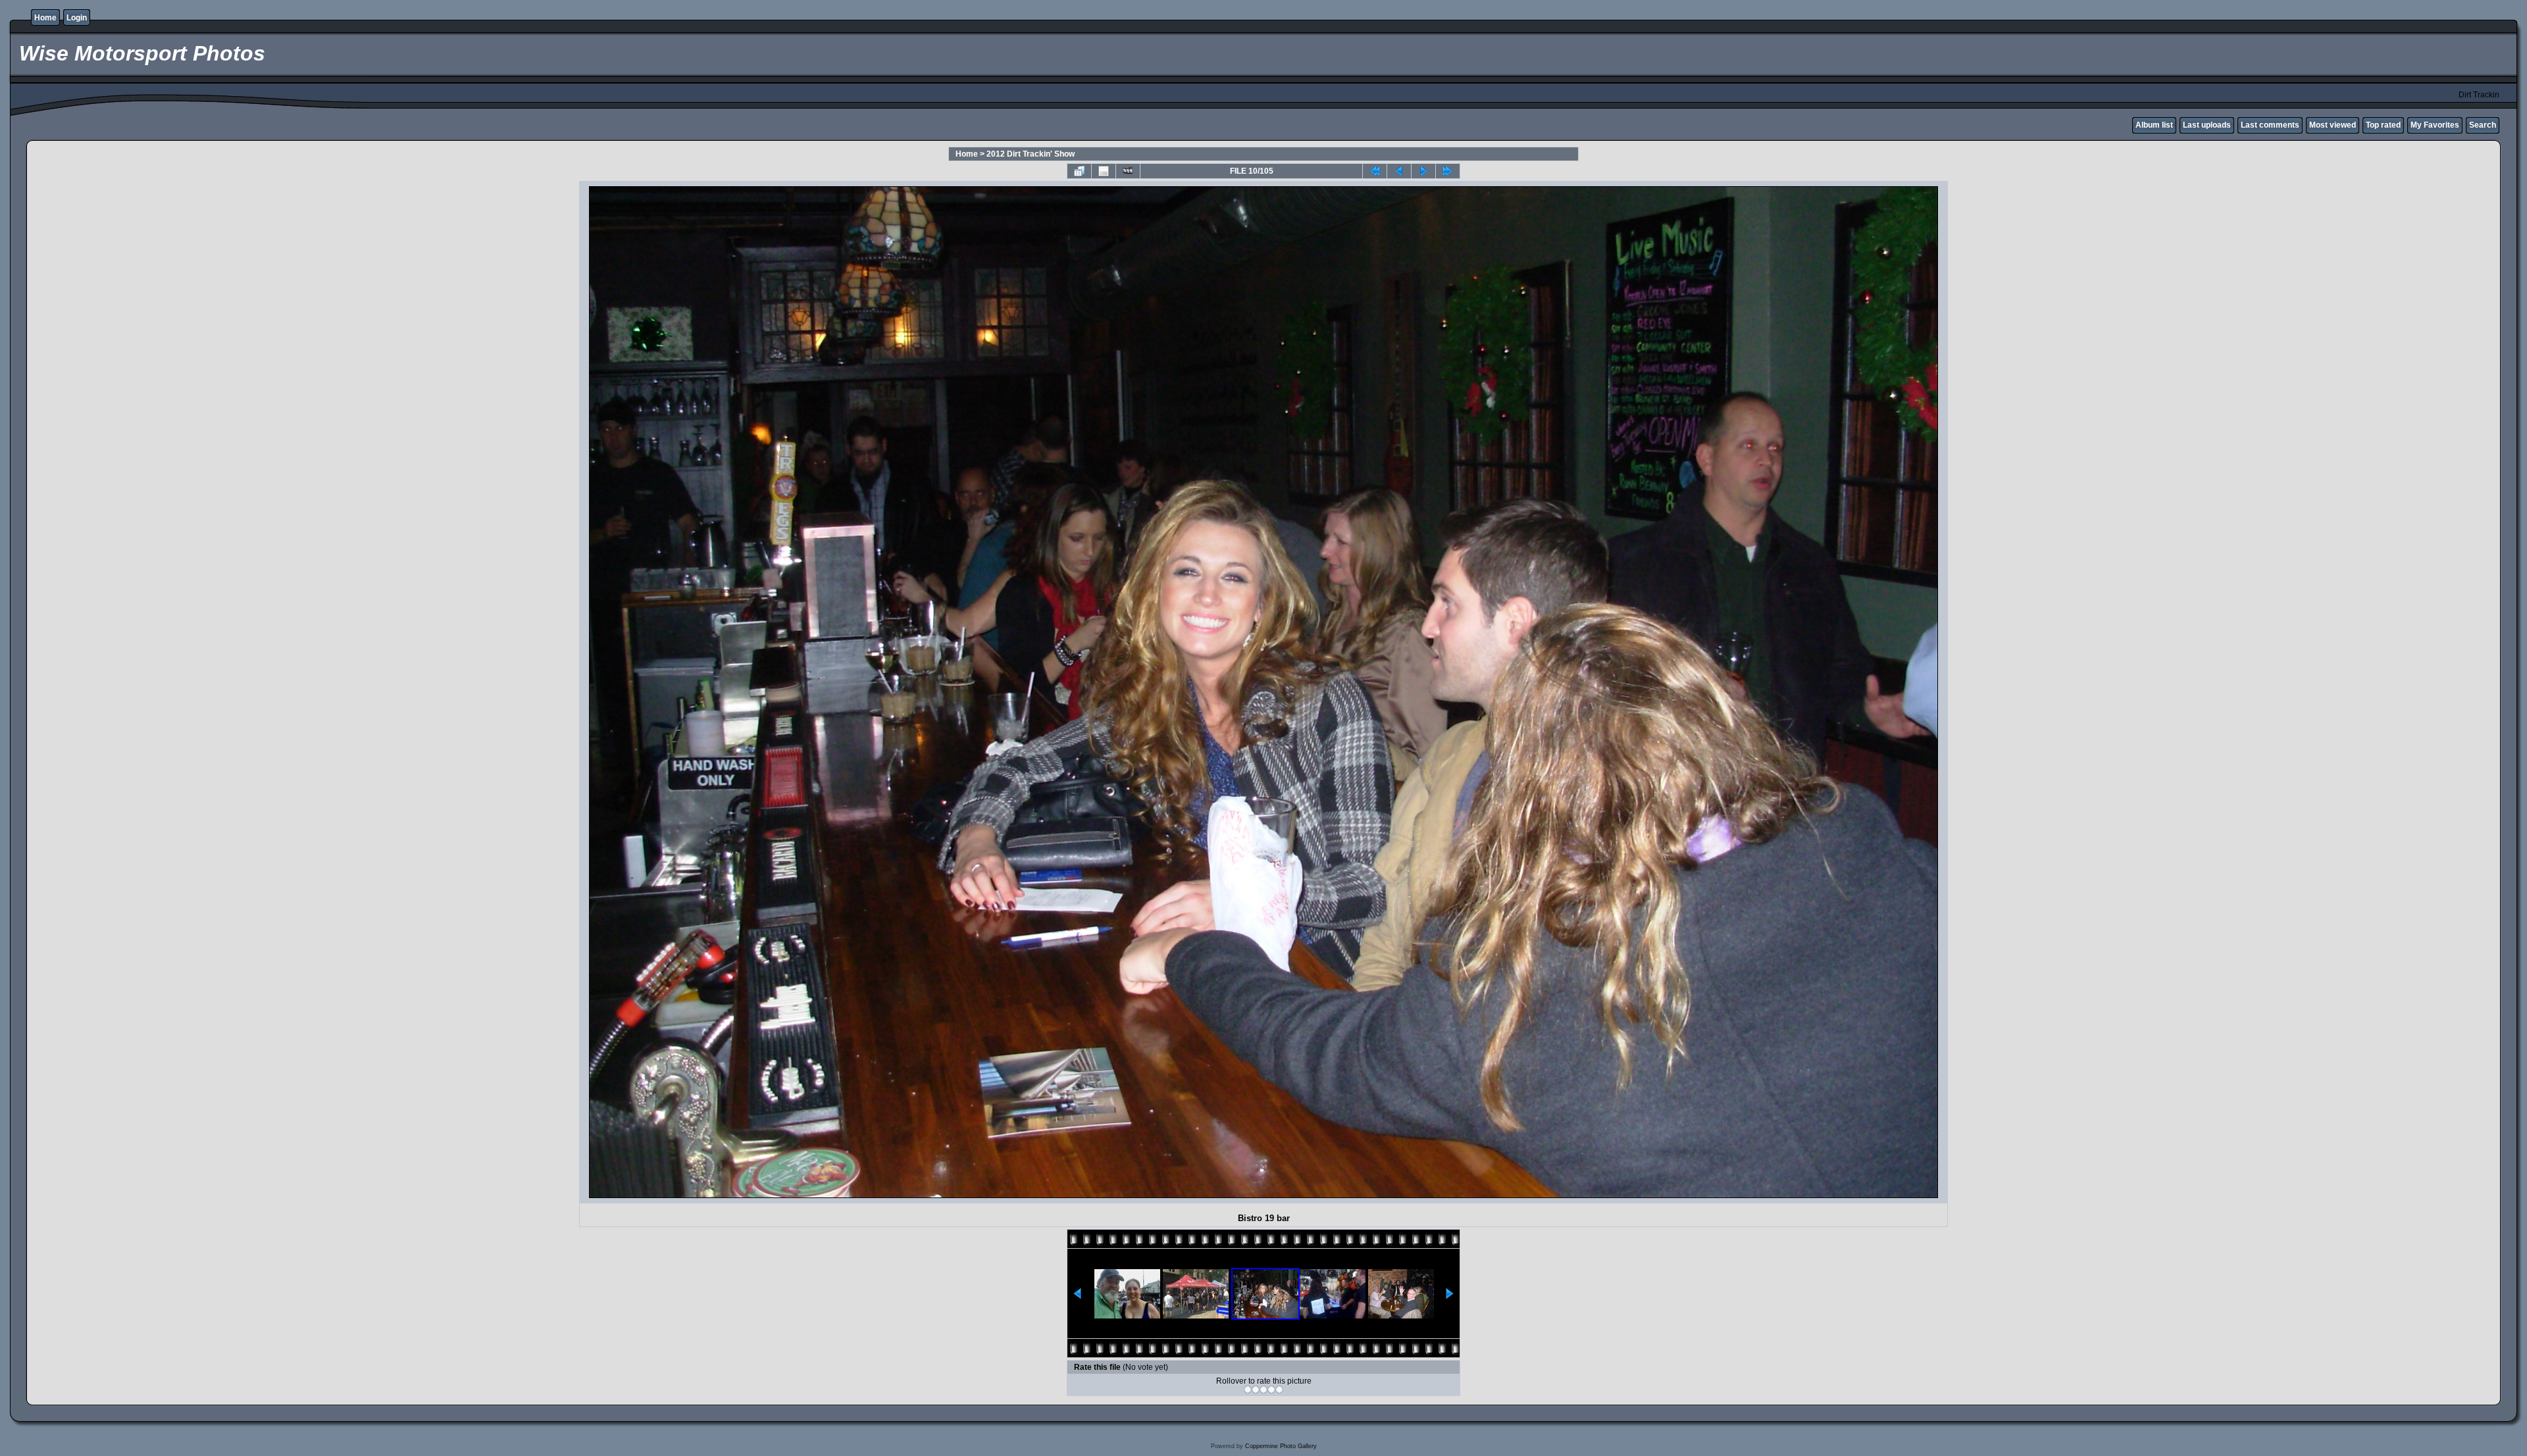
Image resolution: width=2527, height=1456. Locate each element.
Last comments (2270, 125)
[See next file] (1423, 171)
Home (45, 18)
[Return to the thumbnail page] (1079, 171)
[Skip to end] (1448, 171)
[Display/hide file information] (1104, 171)
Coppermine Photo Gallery (1281, 1446)
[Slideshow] (1128, 171)
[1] (1248, 1390)
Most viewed (2333, 125)
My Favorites (2435, 125)
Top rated (2383, 125)
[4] (1271, 1390)
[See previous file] (1399, 171)
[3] (1263, 1390)
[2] (1256, 1390)
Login (77, 18)
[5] (1279, 1390)
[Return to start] (1375, 171)
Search (2483, 125)
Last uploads (2207, 125)
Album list (2154, 125)
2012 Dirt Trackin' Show (1031, 154)
